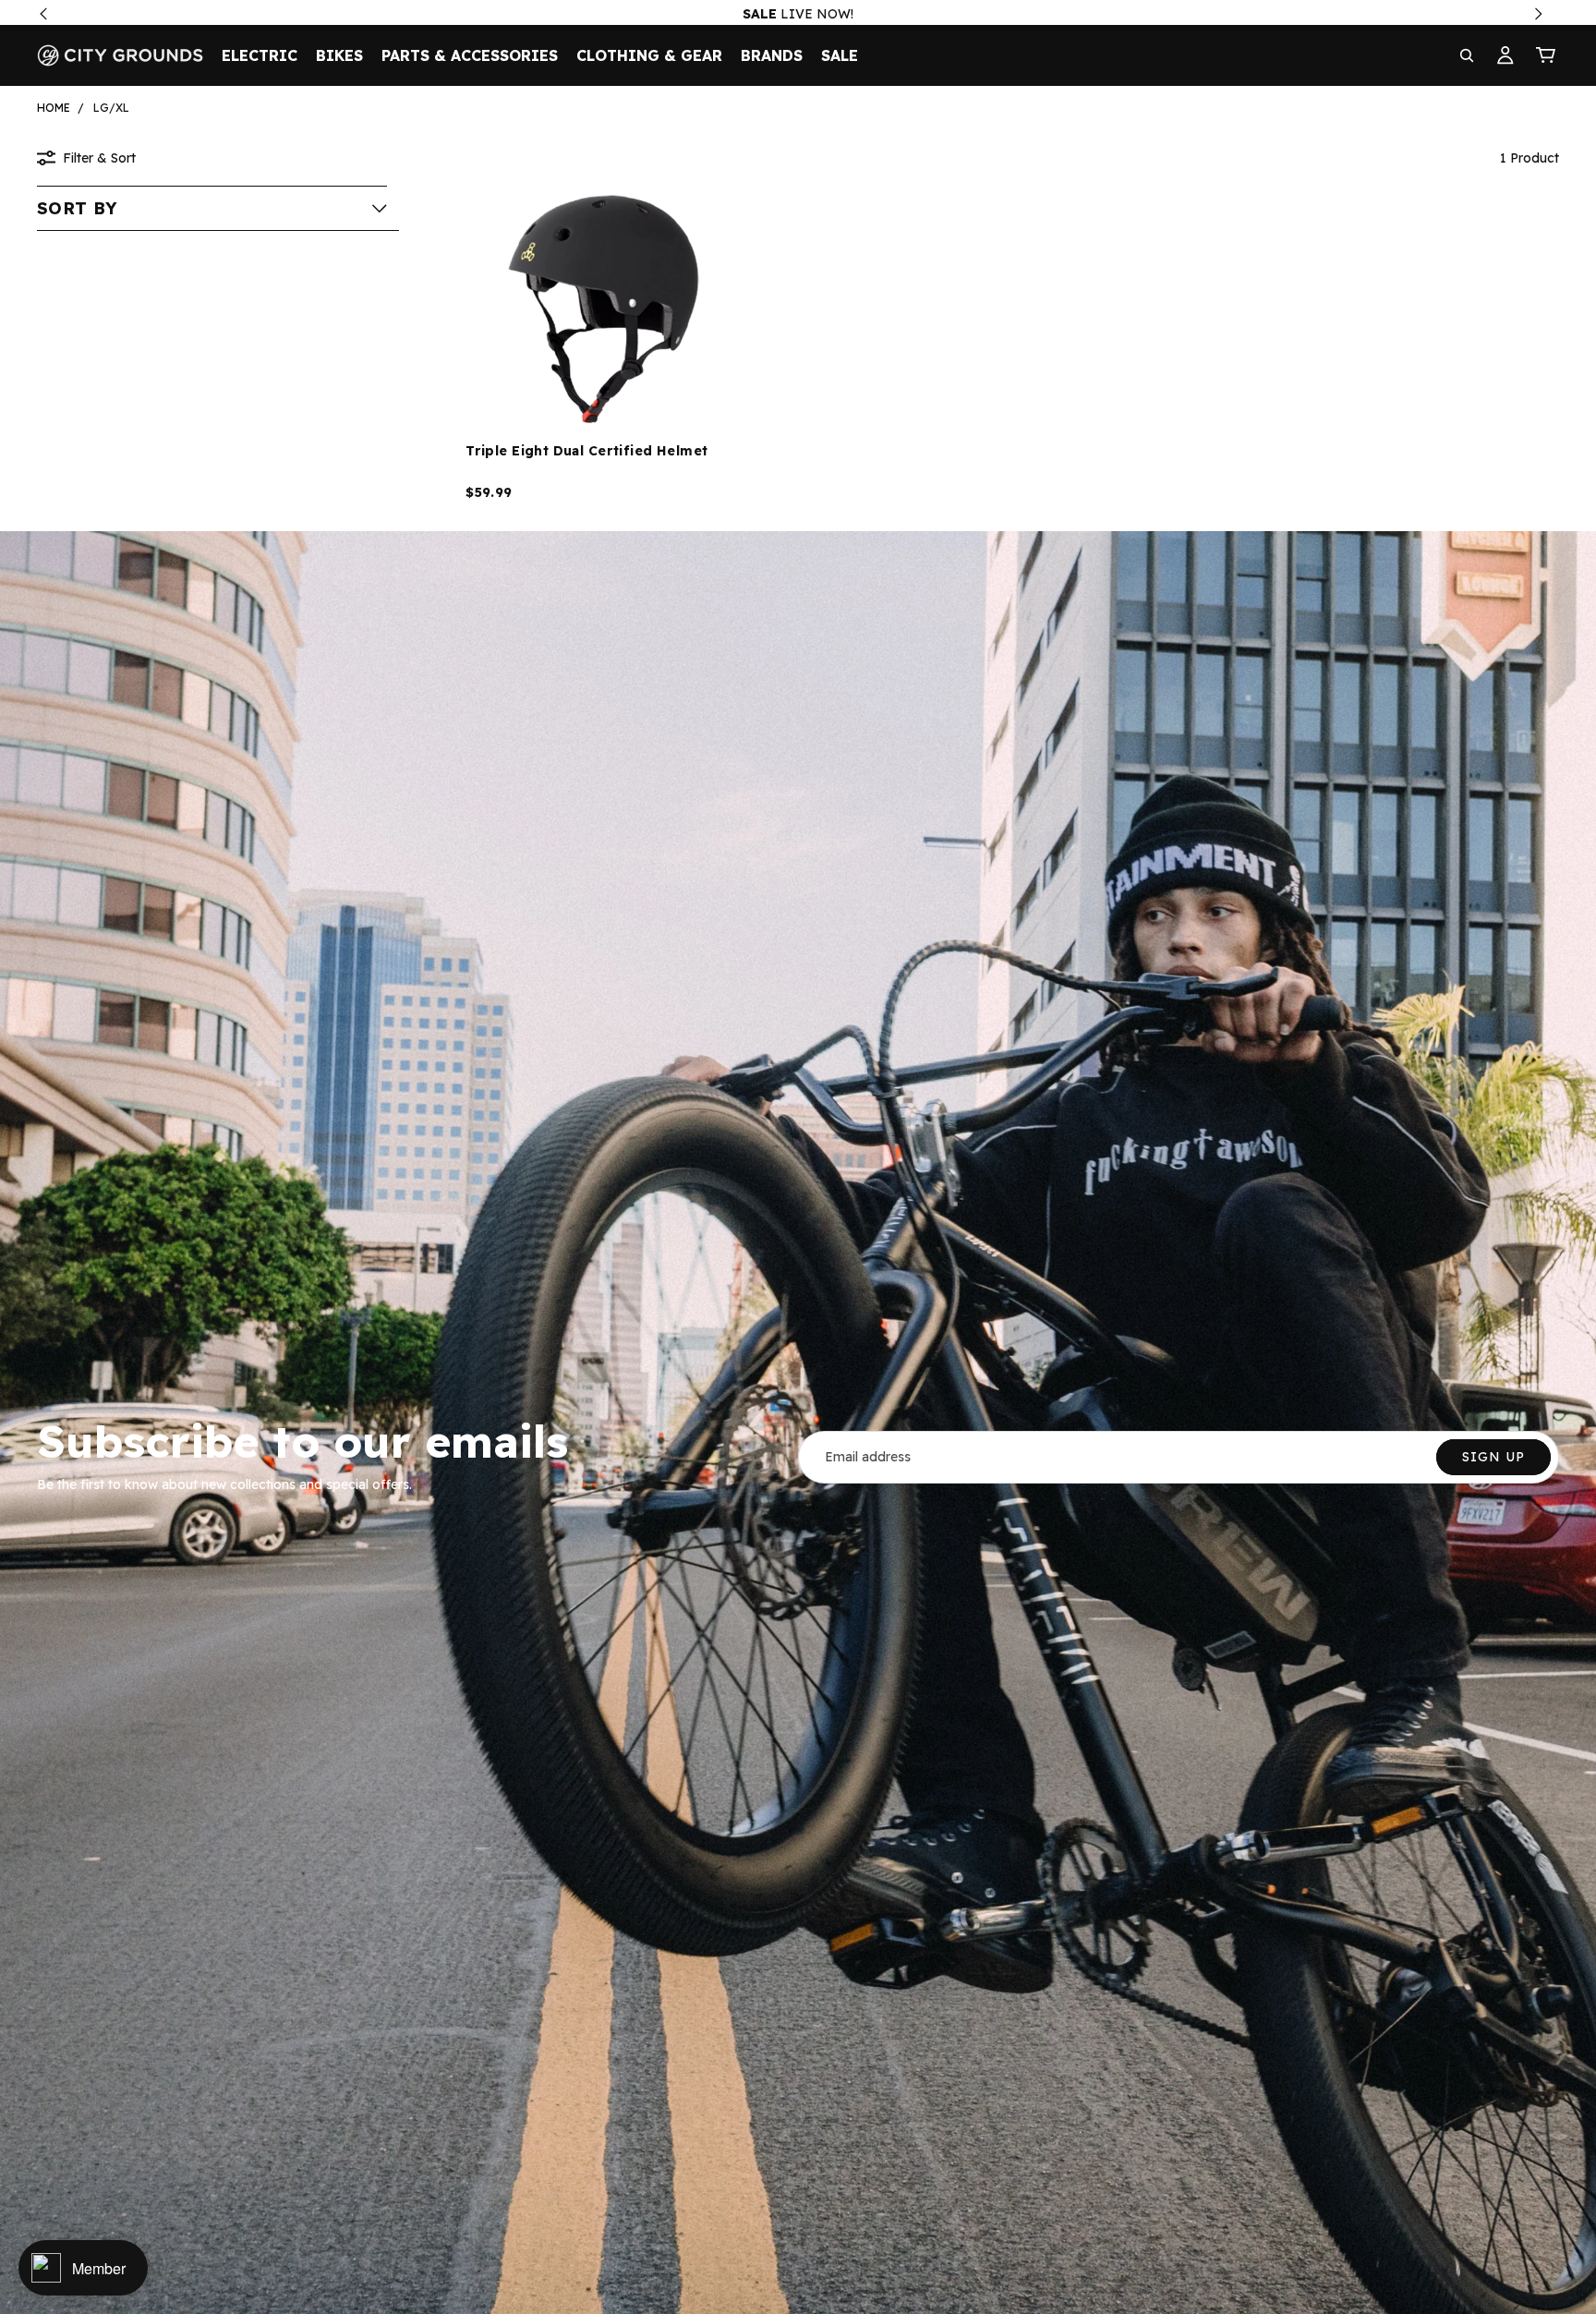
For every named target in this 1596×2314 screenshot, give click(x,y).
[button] (212, 208)
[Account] (1505, 55)
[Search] (1467, 55)
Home (54, 108)
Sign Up (1493, 1457)
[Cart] (1546, 55)
